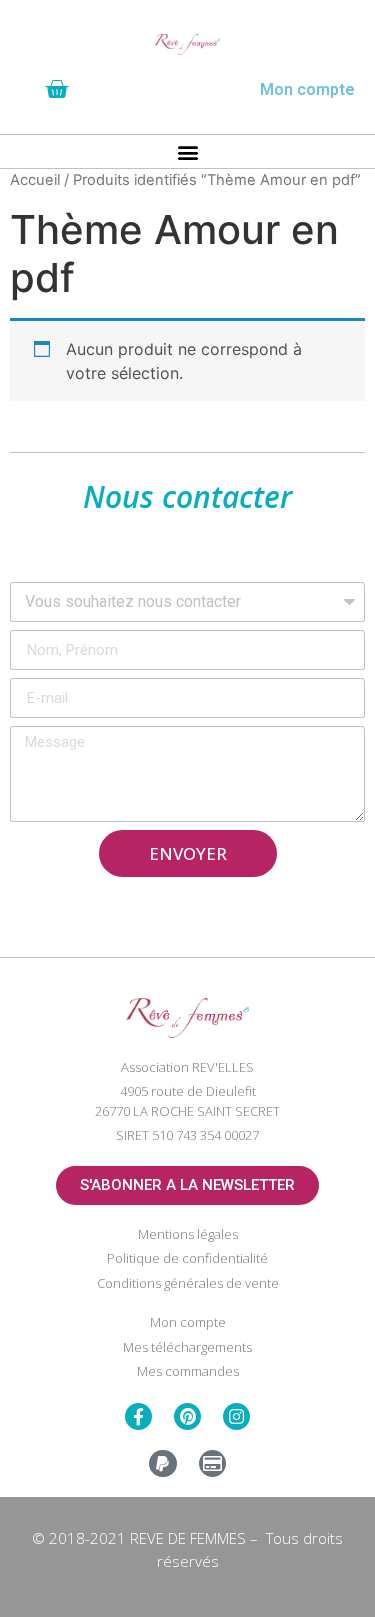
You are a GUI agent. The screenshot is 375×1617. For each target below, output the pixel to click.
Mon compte (307, 89)
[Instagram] (236, 1416)
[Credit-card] (212, 1463)
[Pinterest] (187, 1416)
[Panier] (56, 89)
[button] (187, 151)
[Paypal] (162, 1463)
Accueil (35, 180)
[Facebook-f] (138, 1416)
